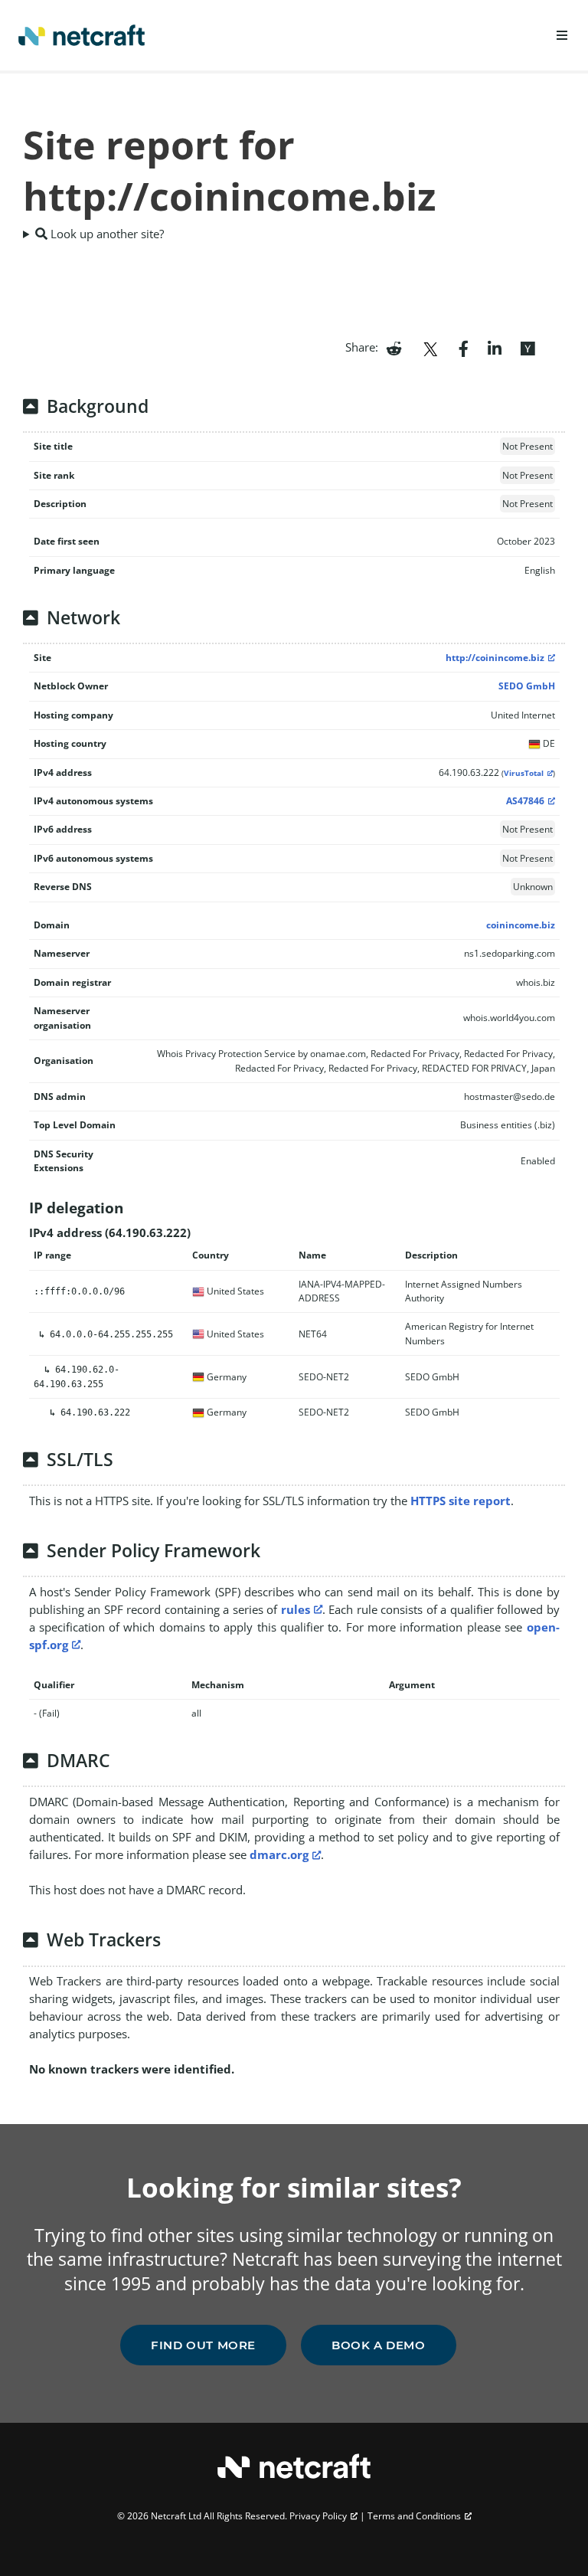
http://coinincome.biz (495, 658)
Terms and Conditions (414, 2516)
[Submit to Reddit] (394, 347)
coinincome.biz (521, 925)
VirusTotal (524, 773)
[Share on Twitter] (430, 347)
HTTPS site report (461, 1501)
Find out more (203, 2345)
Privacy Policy (318, 2516)
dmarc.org (279, 1854)
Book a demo (379, 2345)
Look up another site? (106, 234)
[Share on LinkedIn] (495, 347)
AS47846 (525, 801)
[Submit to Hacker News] (528, 347)
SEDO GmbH (527, 686)
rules (296, 1609)
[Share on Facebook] (464, 347)
